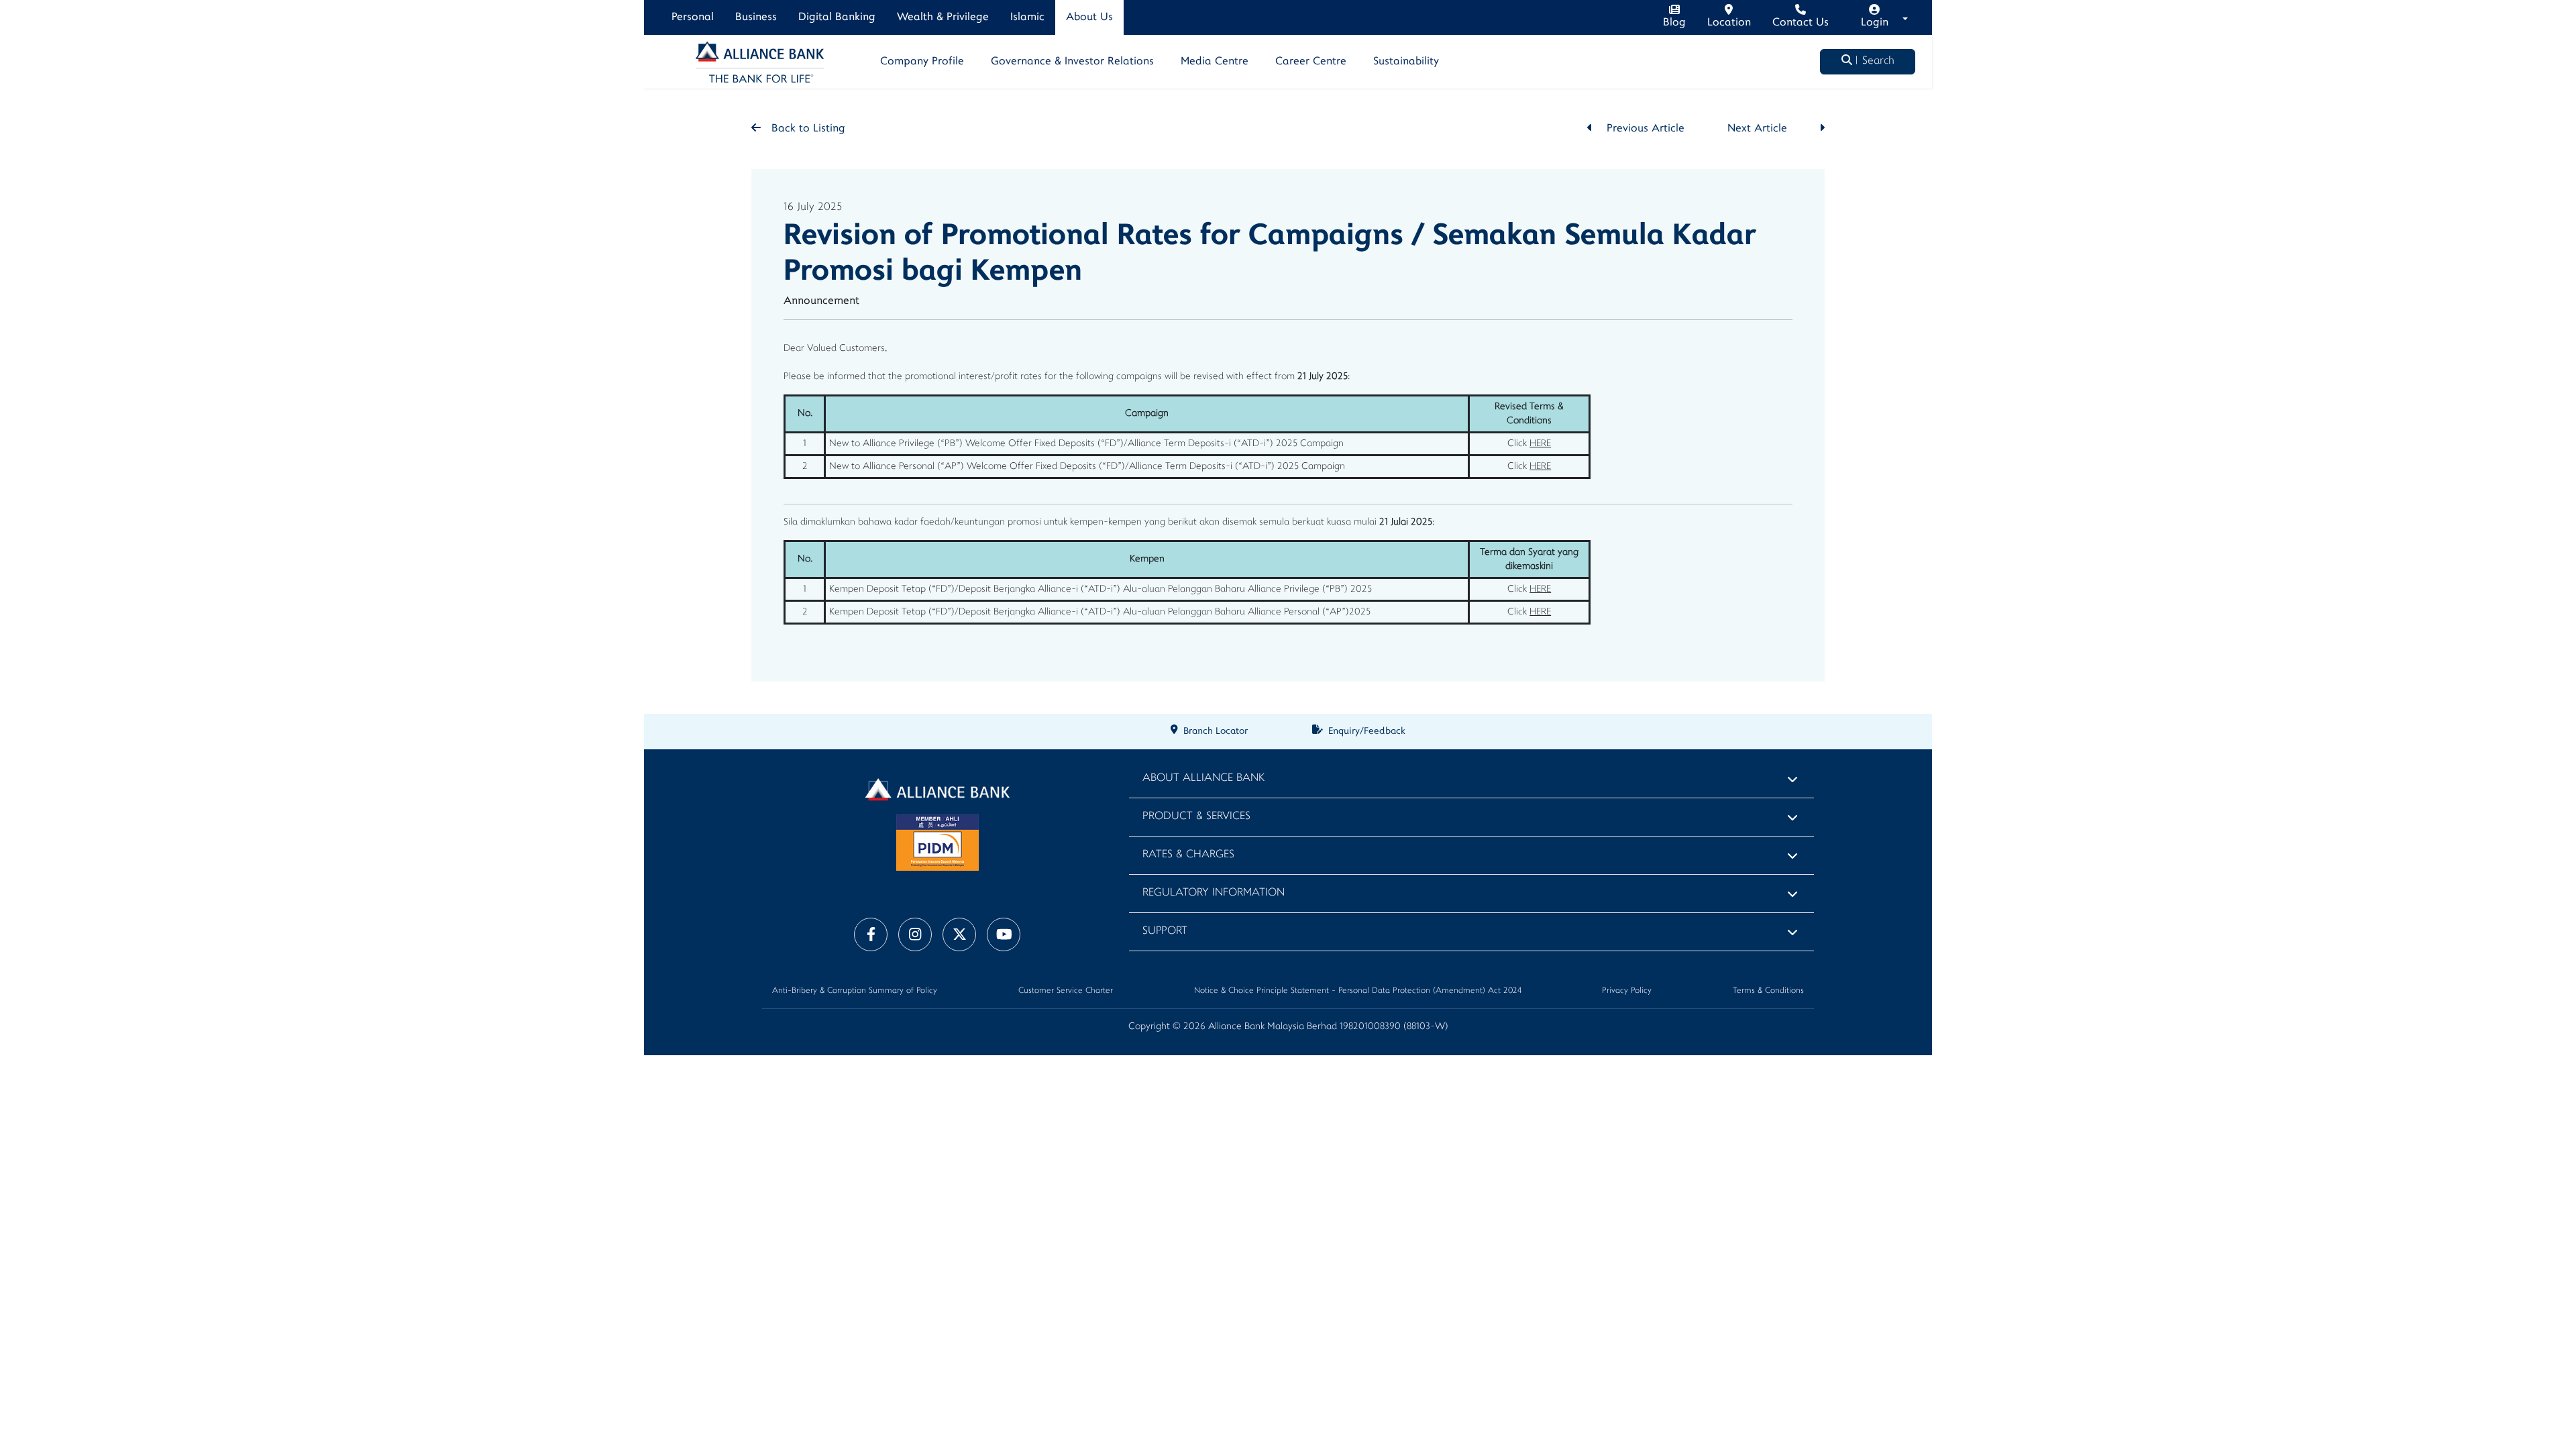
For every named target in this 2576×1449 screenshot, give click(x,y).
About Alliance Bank (1203, 779)
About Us (1089, 17)
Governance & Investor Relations (1072, 62)
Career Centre (1311, 62)
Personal (693, 17)
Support (1165, 931)
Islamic (1027, 17)
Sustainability (1406, 62)
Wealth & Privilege (943, 17)
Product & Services (1196, 817)
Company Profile (922, 62)
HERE (1540, 444)
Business (756, 17)
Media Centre (1215, 62)
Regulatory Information (1214, 893)
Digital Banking (837, 17)
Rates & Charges (1188, 855)
